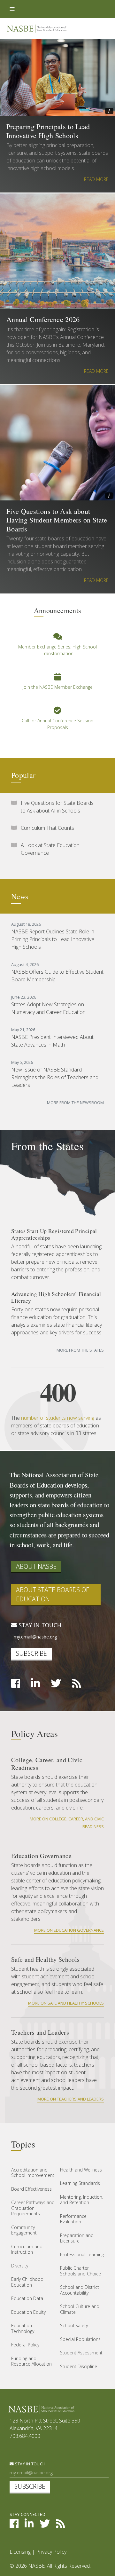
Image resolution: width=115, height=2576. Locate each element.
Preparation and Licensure (77, 2238)
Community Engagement (24, 2230)
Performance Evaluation (73, 2219)
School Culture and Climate (80, 2309)
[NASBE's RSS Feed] (60, 2525)
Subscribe (31, 1653)
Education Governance (41, 1856)
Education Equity (28, 2312)
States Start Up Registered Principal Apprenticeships (54, 1234)
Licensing (20, 2552)
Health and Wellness (81, 2170)
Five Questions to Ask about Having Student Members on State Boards (57, 520)
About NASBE (36, 1566)
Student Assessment (81, 2353)
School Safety (74, 2325)
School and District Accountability (80, 2290)
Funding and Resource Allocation (31, 2361)
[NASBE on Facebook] (16, 1685)
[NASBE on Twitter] (56, 1685)
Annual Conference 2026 (43, 319)
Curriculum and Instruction (27, 2249)
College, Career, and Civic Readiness (47, 1764)
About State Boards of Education (53, 1594)
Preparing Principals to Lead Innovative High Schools (48, 131)
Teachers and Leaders (40, 2032)
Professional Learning (82, 2254)
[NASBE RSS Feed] (76, 1685)
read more (96, 179)
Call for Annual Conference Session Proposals (57, 724)
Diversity (20, 2266)
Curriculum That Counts (47, 828)
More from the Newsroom (75, 1103)
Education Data (27, 2298)
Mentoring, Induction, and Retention (82, 2200)
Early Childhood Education (27, 2282)
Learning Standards (80, 2183)
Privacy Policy (51, 2552)
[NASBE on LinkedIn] (35, 1685)
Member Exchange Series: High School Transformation (57, 650)
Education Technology (23, 2328)
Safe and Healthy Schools (45, 1959)
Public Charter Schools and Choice (80, 2271)
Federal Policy (25, 2345)
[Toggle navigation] (12, 9)
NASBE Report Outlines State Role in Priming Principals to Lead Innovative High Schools (53, 939)
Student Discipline (79, 2366)
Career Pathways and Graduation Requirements (33, 2208)
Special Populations (80, 2339)
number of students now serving (58, 1418)
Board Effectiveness (31, 2189)
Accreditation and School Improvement (33, 2173)
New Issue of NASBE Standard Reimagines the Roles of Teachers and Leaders (55, 1077)
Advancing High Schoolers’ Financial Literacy (56, 1297)
